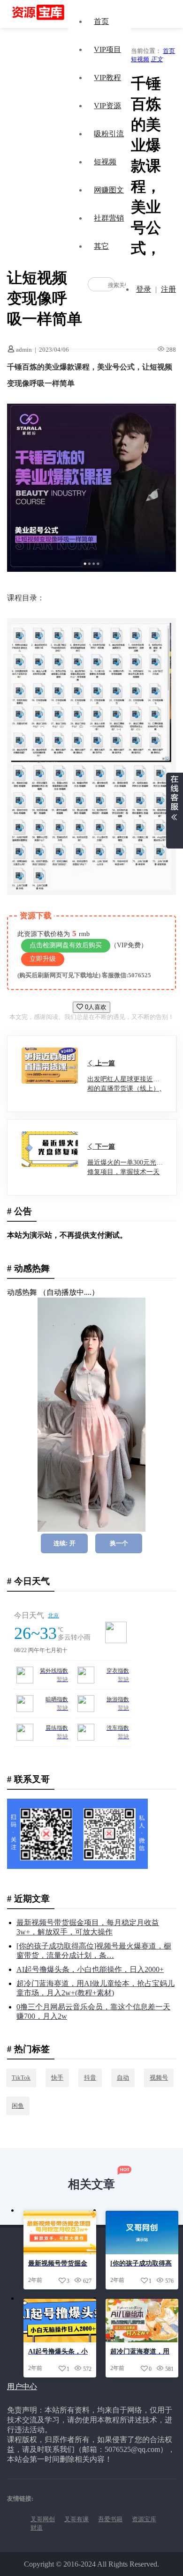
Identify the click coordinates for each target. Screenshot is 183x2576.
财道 (37, 2528)
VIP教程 (107, 78)
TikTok (21, 2078)
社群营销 (109, 218)
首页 (101, 21)
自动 (123, 2078)
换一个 (119, 1543)
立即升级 (43, 959)
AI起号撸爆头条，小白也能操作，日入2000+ (90, 1969)
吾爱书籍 (110, 2519)
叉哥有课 (76, 2519)
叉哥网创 (43, 2519)
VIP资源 (107, 106)
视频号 (159, 2078)
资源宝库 (144, 2519)
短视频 (105, 162)
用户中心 (22, 2387)
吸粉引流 (109, 134)
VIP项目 (107, 49)
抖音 (90, 2078)
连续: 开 (65, 1543)
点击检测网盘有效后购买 (66, 945)
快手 (57, 2078)
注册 (168, 289)
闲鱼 (18, 2106)
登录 (144, 289)
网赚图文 (109, 190)
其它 (101, 246)
